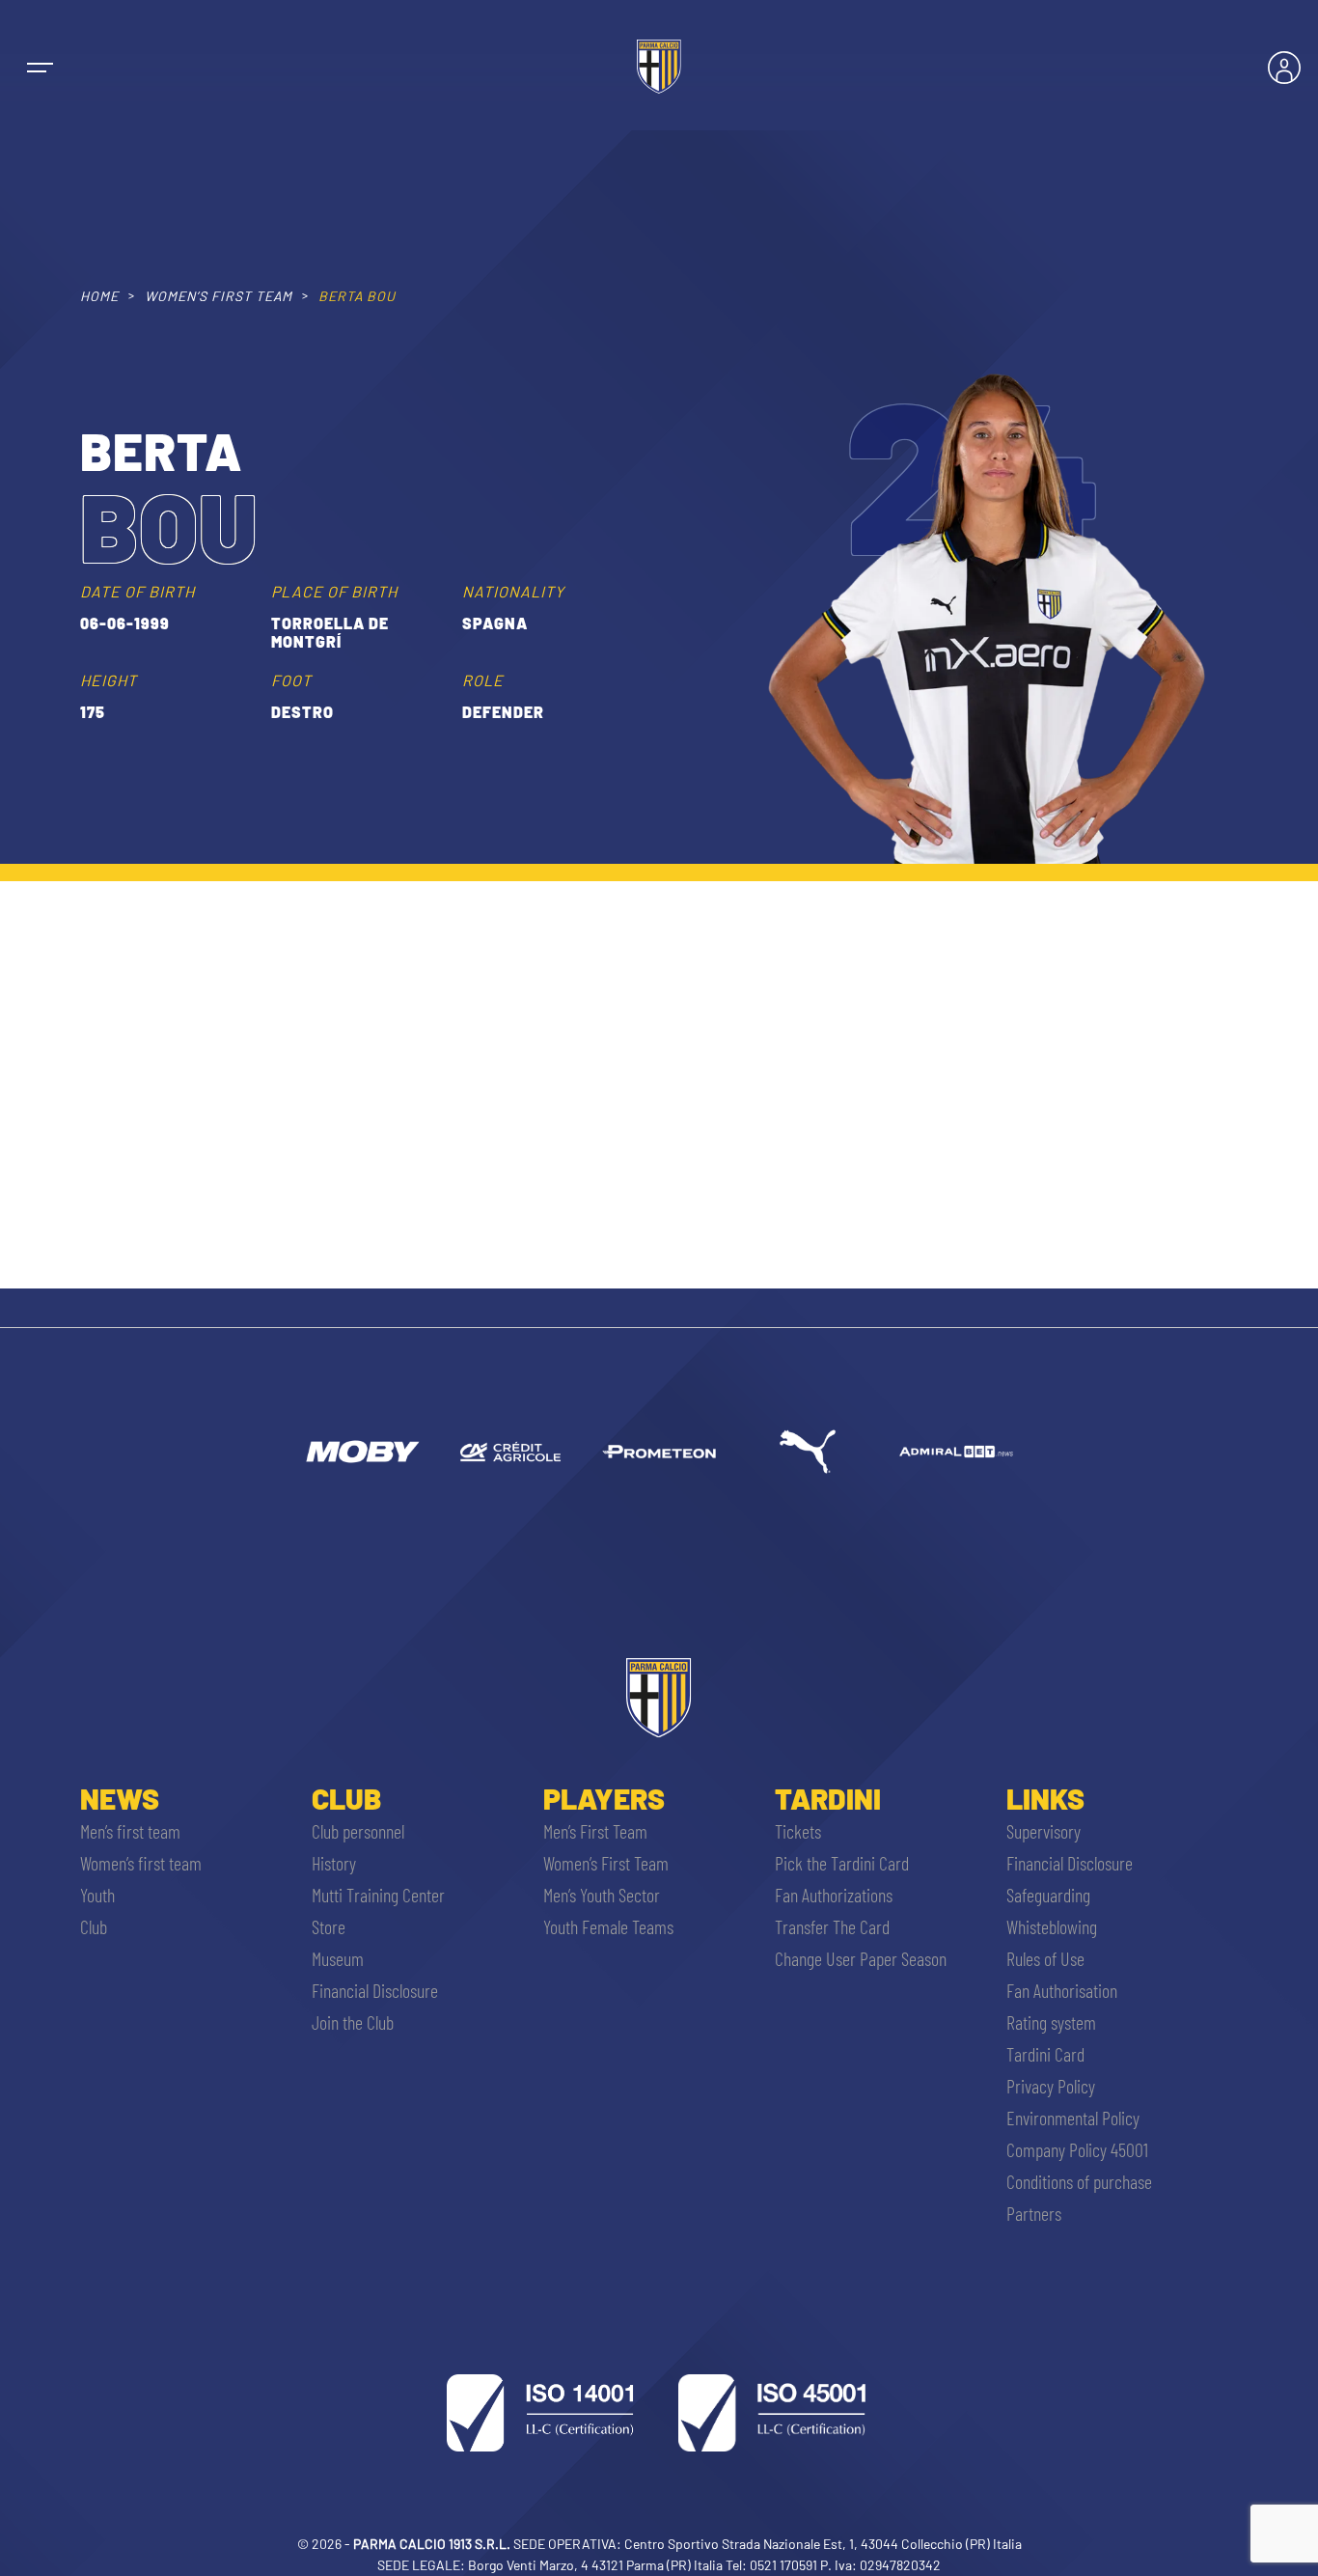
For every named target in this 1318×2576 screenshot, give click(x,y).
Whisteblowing (1052, 1926)
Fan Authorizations (834, 1895)
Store (329, 1926)
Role (483, 680)
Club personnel (358, 1831)
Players (604, 1798)
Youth (97, 1895)
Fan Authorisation (1062, 1990)
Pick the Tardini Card (842, 1863)
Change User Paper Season (861, 1958)
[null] (362, 1452)
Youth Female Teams (608, 1926)
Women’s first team (141, 1863)
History (334, 1863)
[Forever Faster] (808, 1452)
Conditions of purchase (1079, 2181)
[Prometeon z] (659, 1452)
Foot (291, 680)
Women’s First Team (606, 1863)
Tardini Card (1045, 2054)
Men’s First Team (595, 1831)
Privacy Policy (1051, 2086)
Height (109, 680)
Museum (338, 1958)
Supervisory (1043, 1831)
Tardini (828, 1798)
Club (94, 1926)
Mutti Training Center (378, 1895)
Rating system (1051, 2022)
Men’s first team (130, 1831)
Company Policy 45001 (1077, 2149)
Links (1045, 1798)
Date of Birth (137, 591)
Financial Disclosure (375, 1990)
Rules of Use (1045, 1958)
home (99, 296)
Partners (1034, 2213)
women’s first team (219, 296)
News (120, 1798)
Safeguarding (1048, 1895)
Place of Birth (334, 591)
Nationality (513, 591)
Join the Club (353, 2022)
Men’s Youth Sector (602, 1895)
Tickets (798, 1831)
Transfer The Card (832, 1926)
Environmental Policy (1073, 2118)
